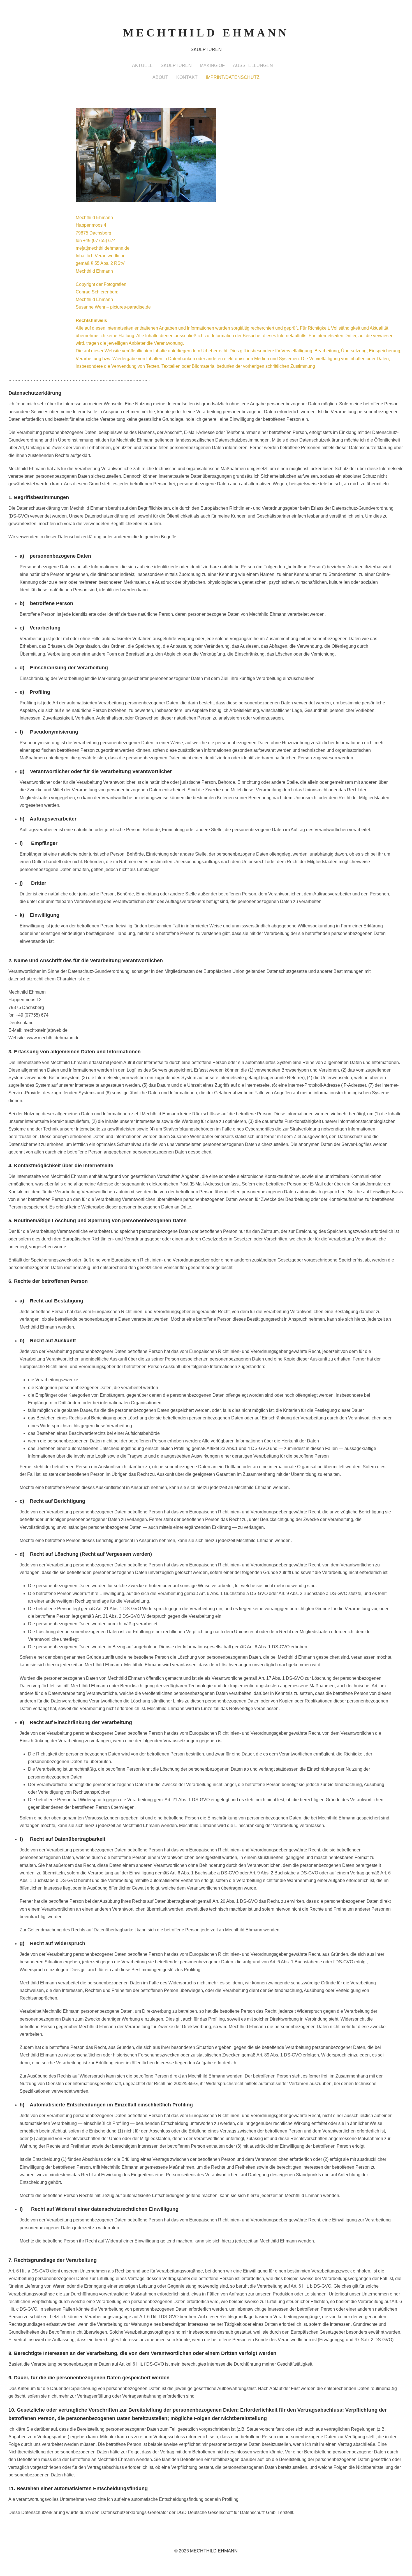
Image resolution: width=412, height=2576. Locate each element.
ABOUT (160, 77)
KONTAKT (187, 77)
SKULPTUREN (176, 66)
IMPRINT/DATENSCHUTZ (233, 77)
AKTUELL (142, 66)
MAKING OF (212, 66)
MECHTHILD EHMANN (206, 33)
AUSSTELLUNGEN (253, 66)
